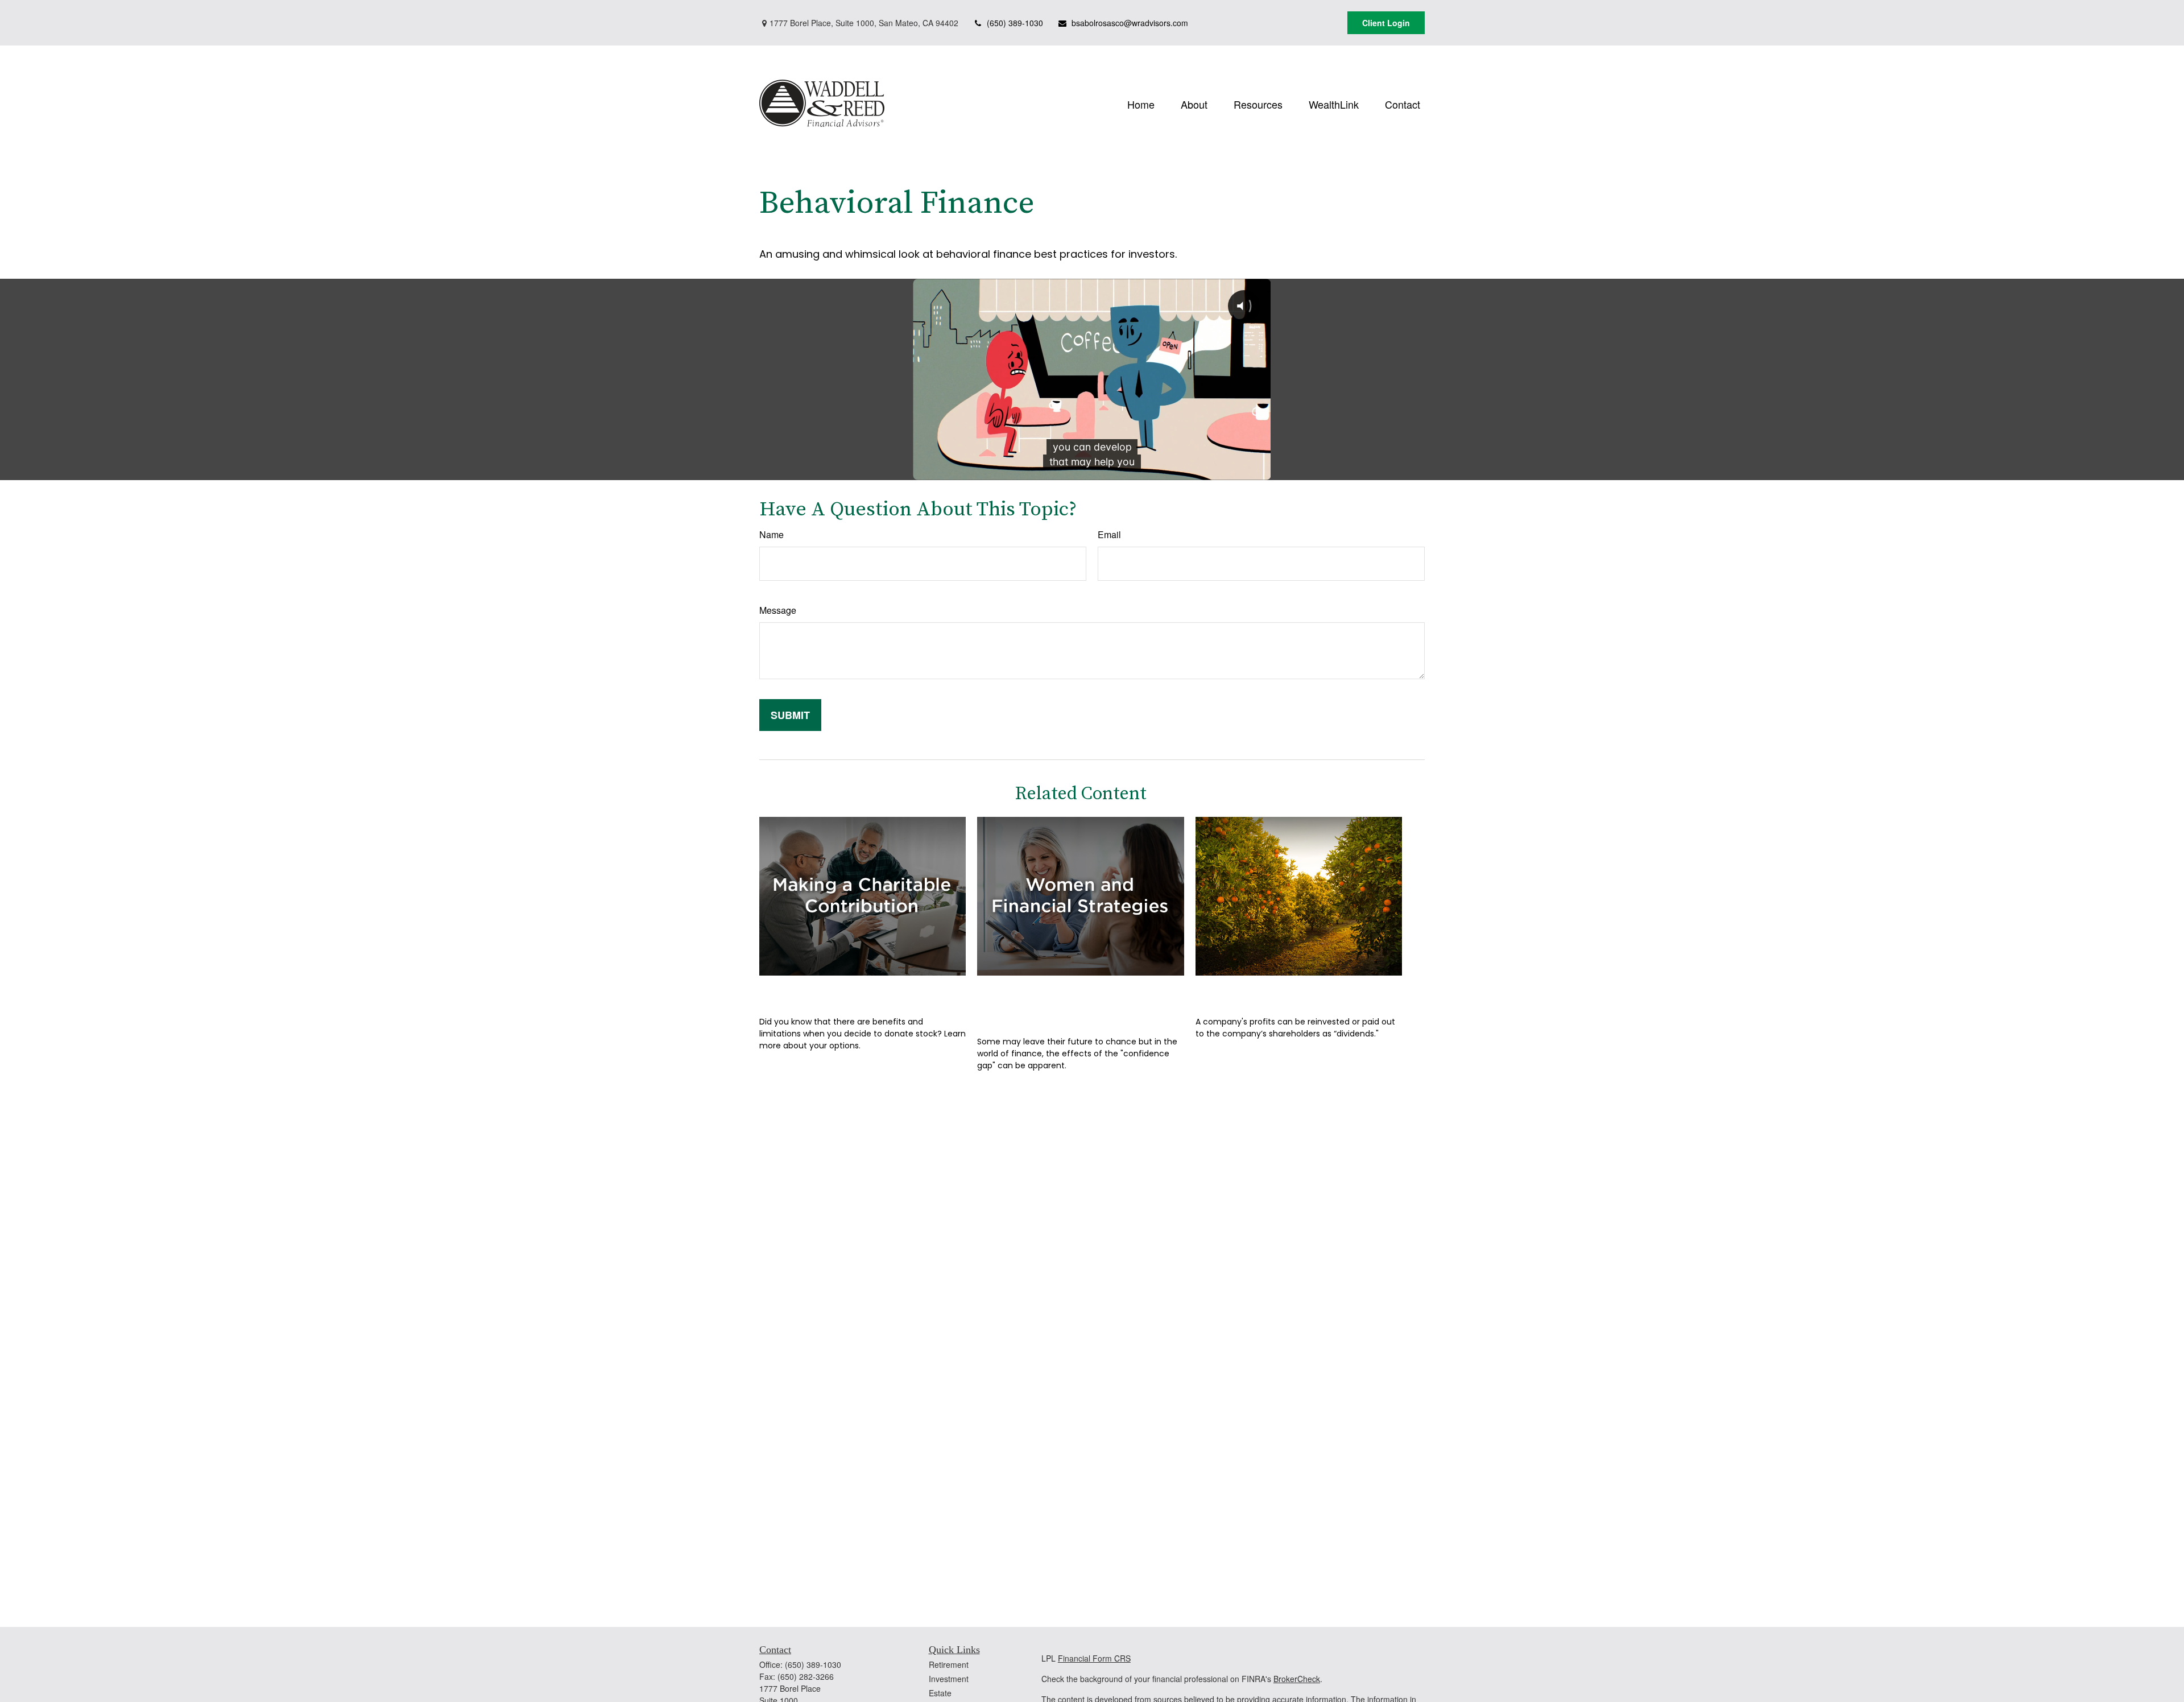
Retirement (949, 1664)
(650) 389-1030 (1015, 23)
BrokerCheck (1297, 1679)
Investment (949, 1679)
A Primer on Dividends (1273, 992)
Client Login (1386, 23)
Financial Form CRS (1094, 1658)
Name (772, 534)
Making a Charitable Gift (846, 992)
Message (778, 610)
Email (1109, 534)
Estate (940, 1693)
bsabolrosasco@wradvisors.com (1130, 23)
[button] (1141, 103)
